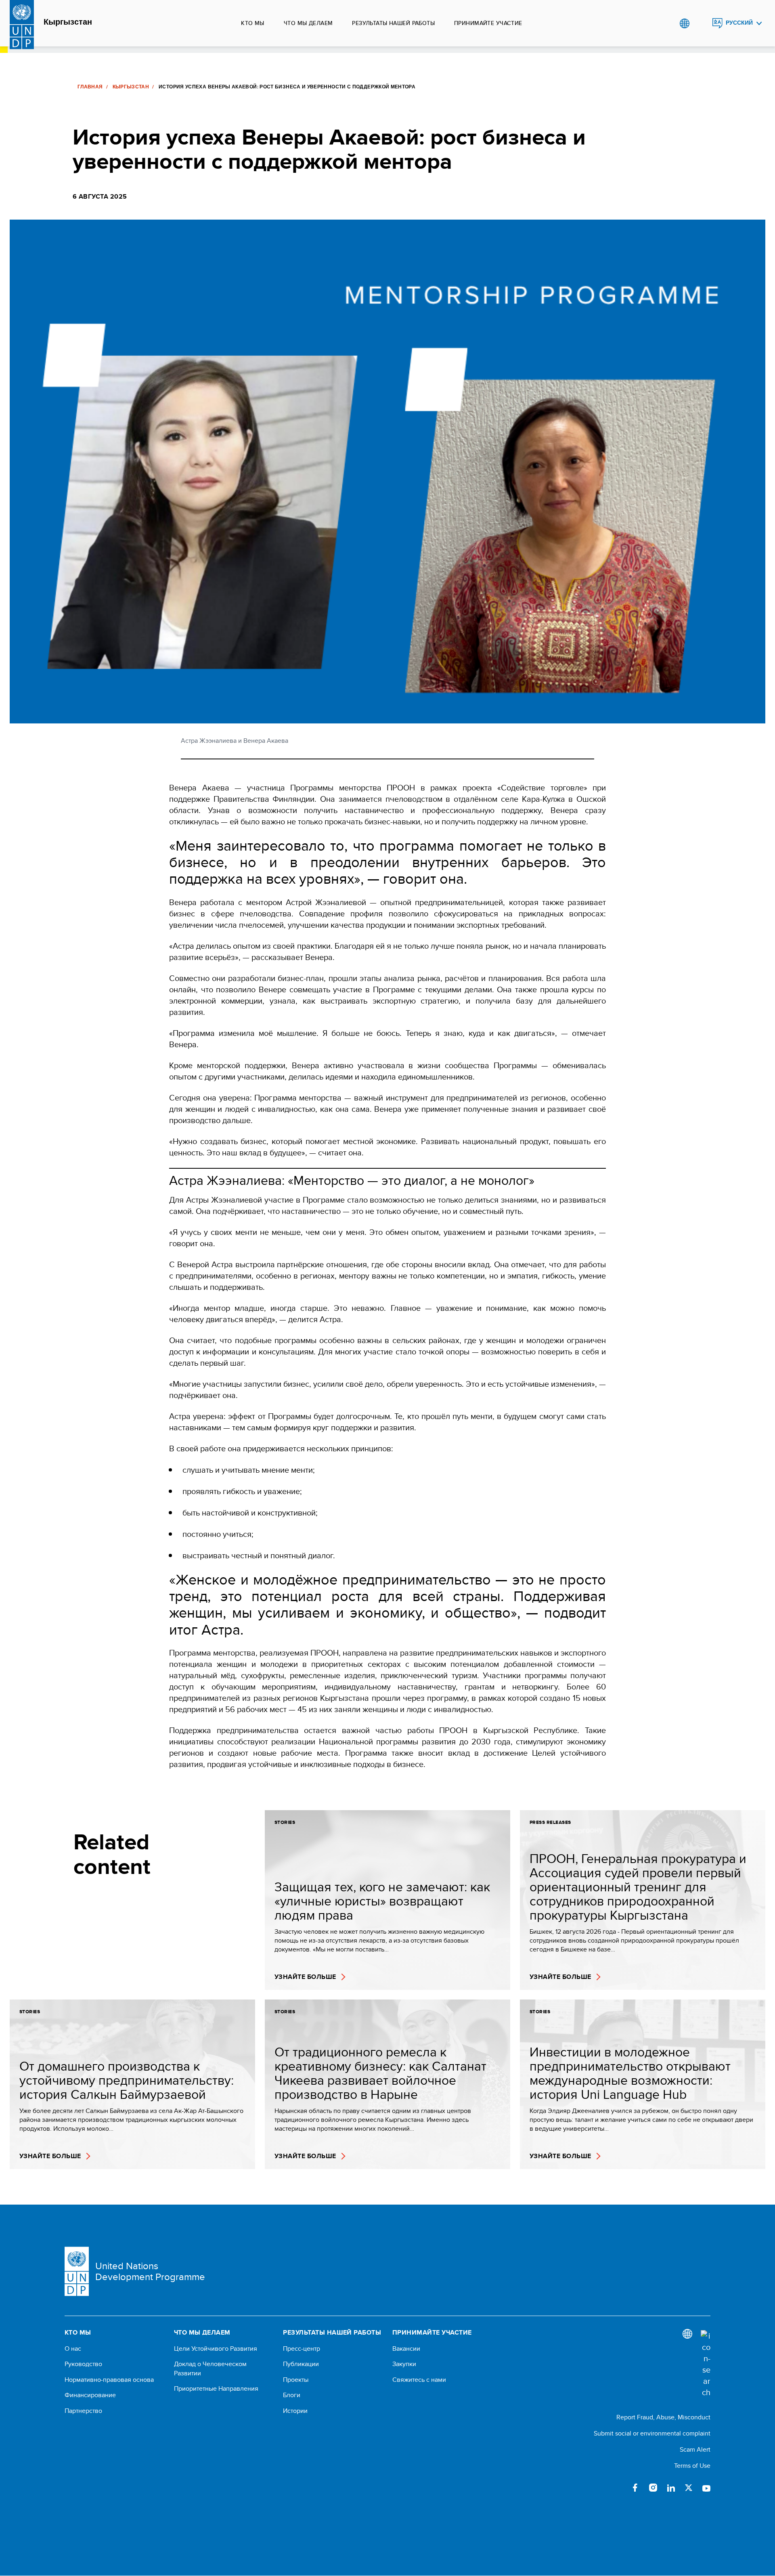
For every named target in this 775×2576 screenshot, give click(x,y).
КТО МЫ (253, 23)
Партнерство (83, 2411)
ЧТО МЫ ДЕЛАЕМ (308, 23)
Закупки (404, 2364)
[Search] (706, 2364)
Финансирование (90, 2395)
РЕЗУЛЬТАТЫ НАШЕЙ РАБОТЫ (393, 23)
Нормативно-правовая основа (109, 2380)
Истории (295, 2411)
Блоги (292, 2395)
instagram (653, 2488)
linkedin (671, 2488)
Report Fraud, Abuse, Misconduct (663, 2417)
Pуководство (83, 2364)
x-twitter (689, 2488)
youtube (706, 2488)
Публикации (301, 2364)
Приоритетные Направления (216, 2389)
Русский (739, 23)
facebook (635, 2488)
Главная (90, 87)
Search (701, 23)
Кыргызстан (68, 22)
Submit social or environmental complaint (652, 2433)
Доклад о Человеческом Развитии (210, 2368)
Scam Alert (695, 2449)
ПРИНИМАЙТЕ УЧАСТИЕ (488, 23)
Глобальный (684, 23)
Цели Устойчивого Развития (216, 2349)
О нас (73, 2349)
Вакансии (406, 2349)
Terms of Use (692, 2466)
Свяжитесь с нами (419, 2380)
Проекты (296, 2380)
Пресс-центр (302, 2349)
